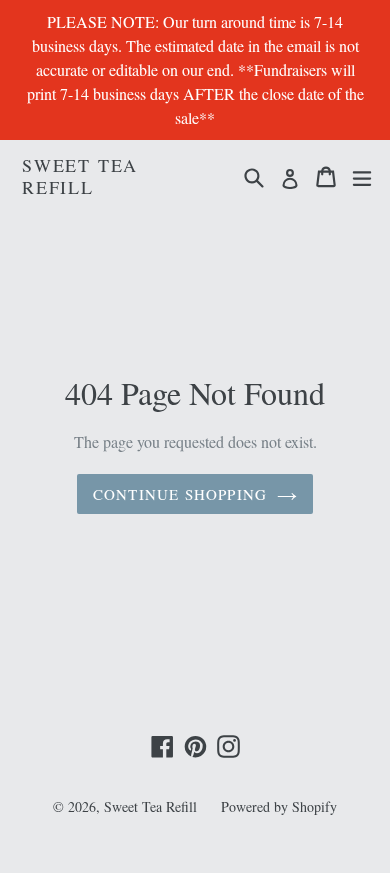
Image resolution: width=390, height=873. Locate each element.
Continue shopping (180, 494)
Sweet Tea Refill (80, 176)
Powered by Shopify (279, 806)
